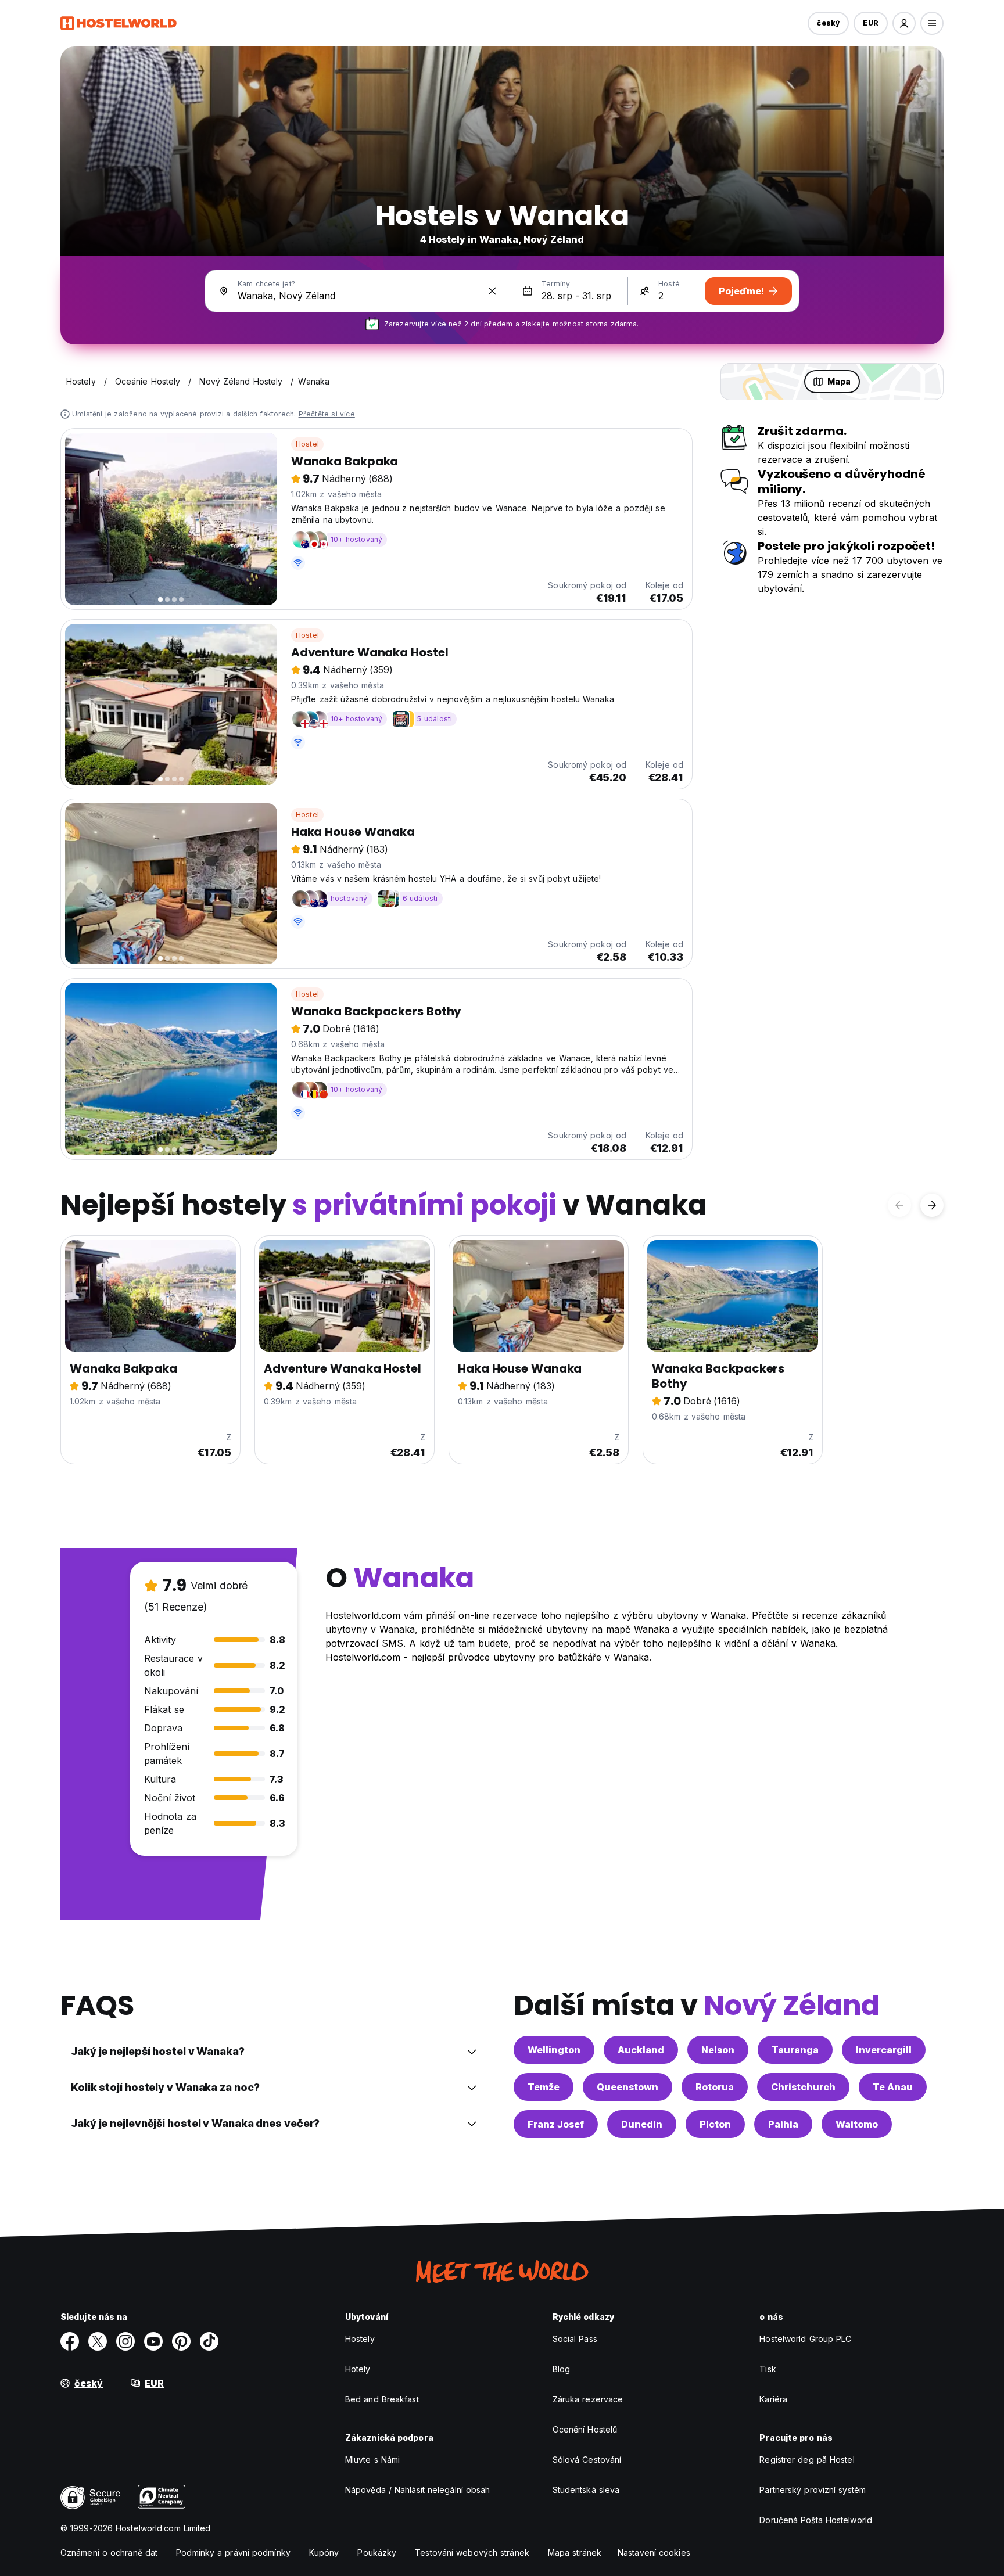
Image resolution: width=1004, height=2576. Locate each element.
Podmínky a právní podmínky (233, 2552)
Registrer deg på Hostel (807, 2460)
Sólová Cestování (587, 2460)
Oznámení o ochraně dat (109, 2552)
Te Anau (893, 2087)
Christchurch (803, 2087)
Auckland (641, 2050)
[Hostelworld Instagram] (125, 2341)
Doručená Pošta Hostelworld (816, 2520)
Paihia (783, 2124)
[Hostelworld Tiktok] (209, 2341)
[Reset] (492, 291)
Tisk (768, 2369)
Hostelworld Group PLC (805, 2339)
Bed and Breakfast (382, 2399)
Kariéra (773, 2399)
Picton (715, 2124)
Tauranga (795, 2050)
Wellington (554, 2050)
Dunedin (642, 2124)
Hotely (358, 2369)
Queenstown (627, 2087)
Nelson (718, 2050)
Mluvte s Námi (372, 2460)
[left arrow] (899, 1205)
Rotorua (715, 2087)
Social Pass (575, 2339)
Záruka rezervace (588, 2399)
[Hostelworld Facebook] (70, 2341)
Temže (544, 2087)
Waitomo (857, 2124)
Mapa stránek (575, 2552)
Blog (561, 2369)
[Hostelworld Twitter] (98, 2341)
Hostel (307, 444)
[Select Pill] (904, 23)
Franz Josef (556, 2124)
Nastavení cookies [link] (654, 2552)
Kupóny (324, 2552)
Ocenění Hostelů (585, 2429)
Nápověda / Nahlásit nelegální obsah (418, 2490)
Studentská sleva (586, 2490)
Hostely (360, 2339)
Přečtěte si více (327, 414)
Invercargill (884, 2050)
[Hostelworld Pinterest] (181, 2341)
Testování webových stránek (472, 2552)
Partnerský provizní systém (813, 2490)
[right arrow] (932, 1205)
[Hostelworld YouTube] (153, 2341)
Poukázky (377, 2552)
